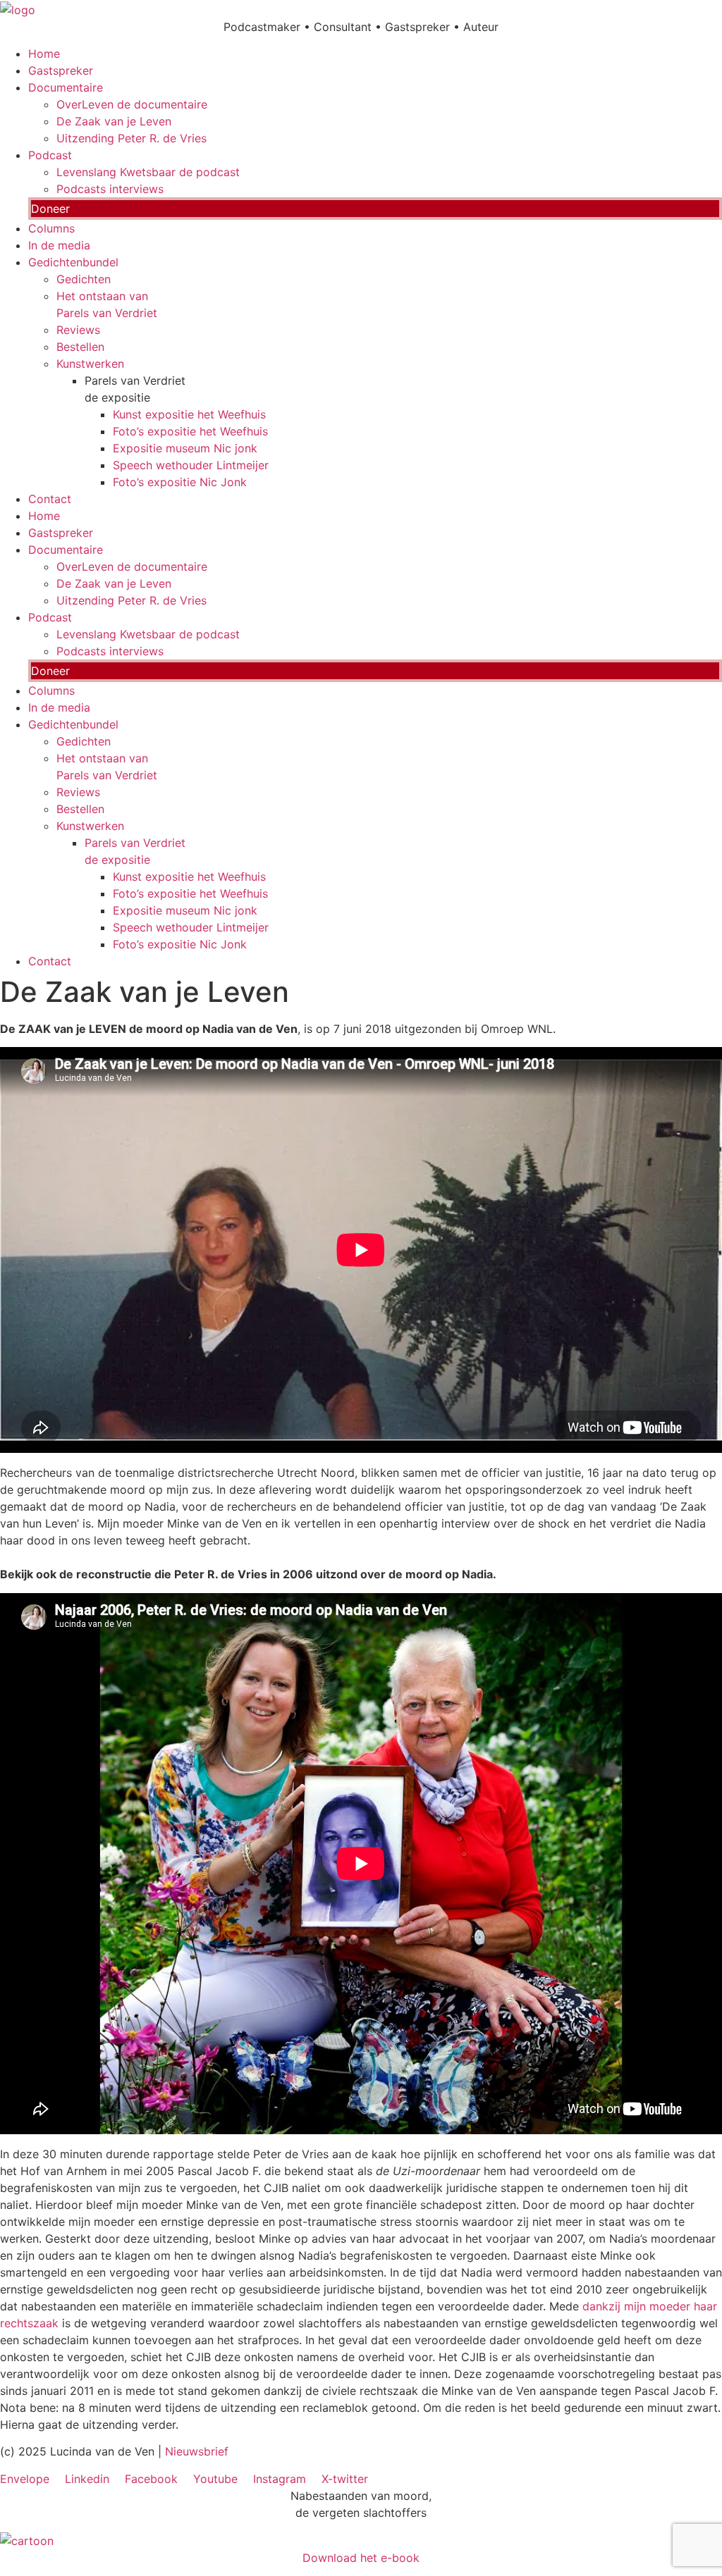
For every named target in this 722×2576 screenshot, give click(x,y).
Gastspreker (61, 70)
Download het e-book (361, 2558)
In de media (59, 245)
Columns (51, 228)
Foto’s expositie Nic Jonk (180, 482)
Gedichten (84, 279)
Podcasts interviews (110, 189)
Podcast (50, 155)
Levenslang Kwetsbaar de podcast (148, 172)
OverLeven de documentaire (132, 104)
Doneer (50, 209)
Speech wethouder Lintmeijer (191, 465)
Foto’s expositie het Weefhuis (190, 431)
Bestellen (80, 347)
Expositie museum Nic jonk (185, 448)
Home (44, 54)
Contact (50, 499)
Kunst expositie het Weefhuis (189, 414)
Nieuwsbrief (197, 2451)
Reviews (78, 330)
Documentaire (66, 87)
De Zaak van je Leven (114, 121)
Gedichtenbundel (73, 262)
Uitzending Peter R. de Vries (131, 138)
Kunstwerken (90, 364)
